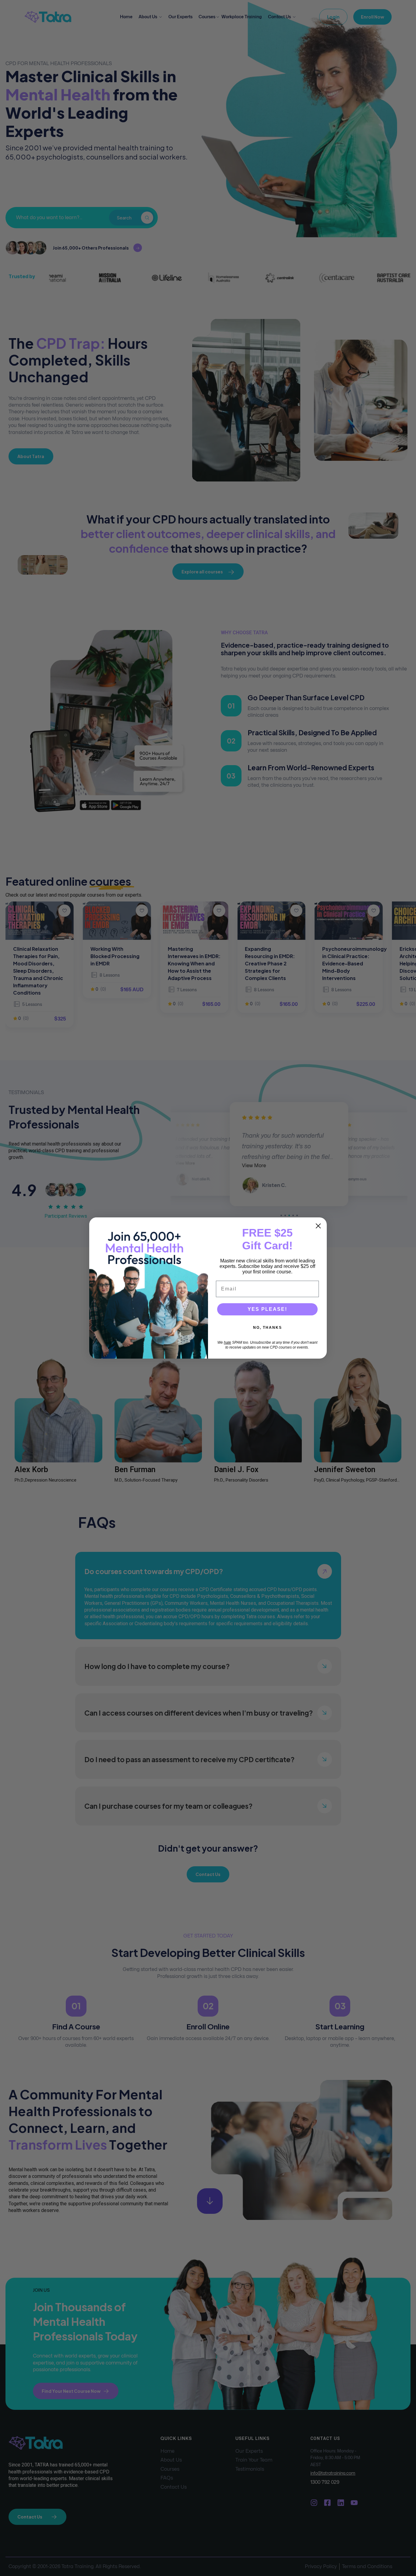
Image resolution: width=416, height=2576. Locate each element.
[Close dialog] (318, 1226)
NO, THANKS (268, 1328)
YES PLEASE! (267, 1309)
